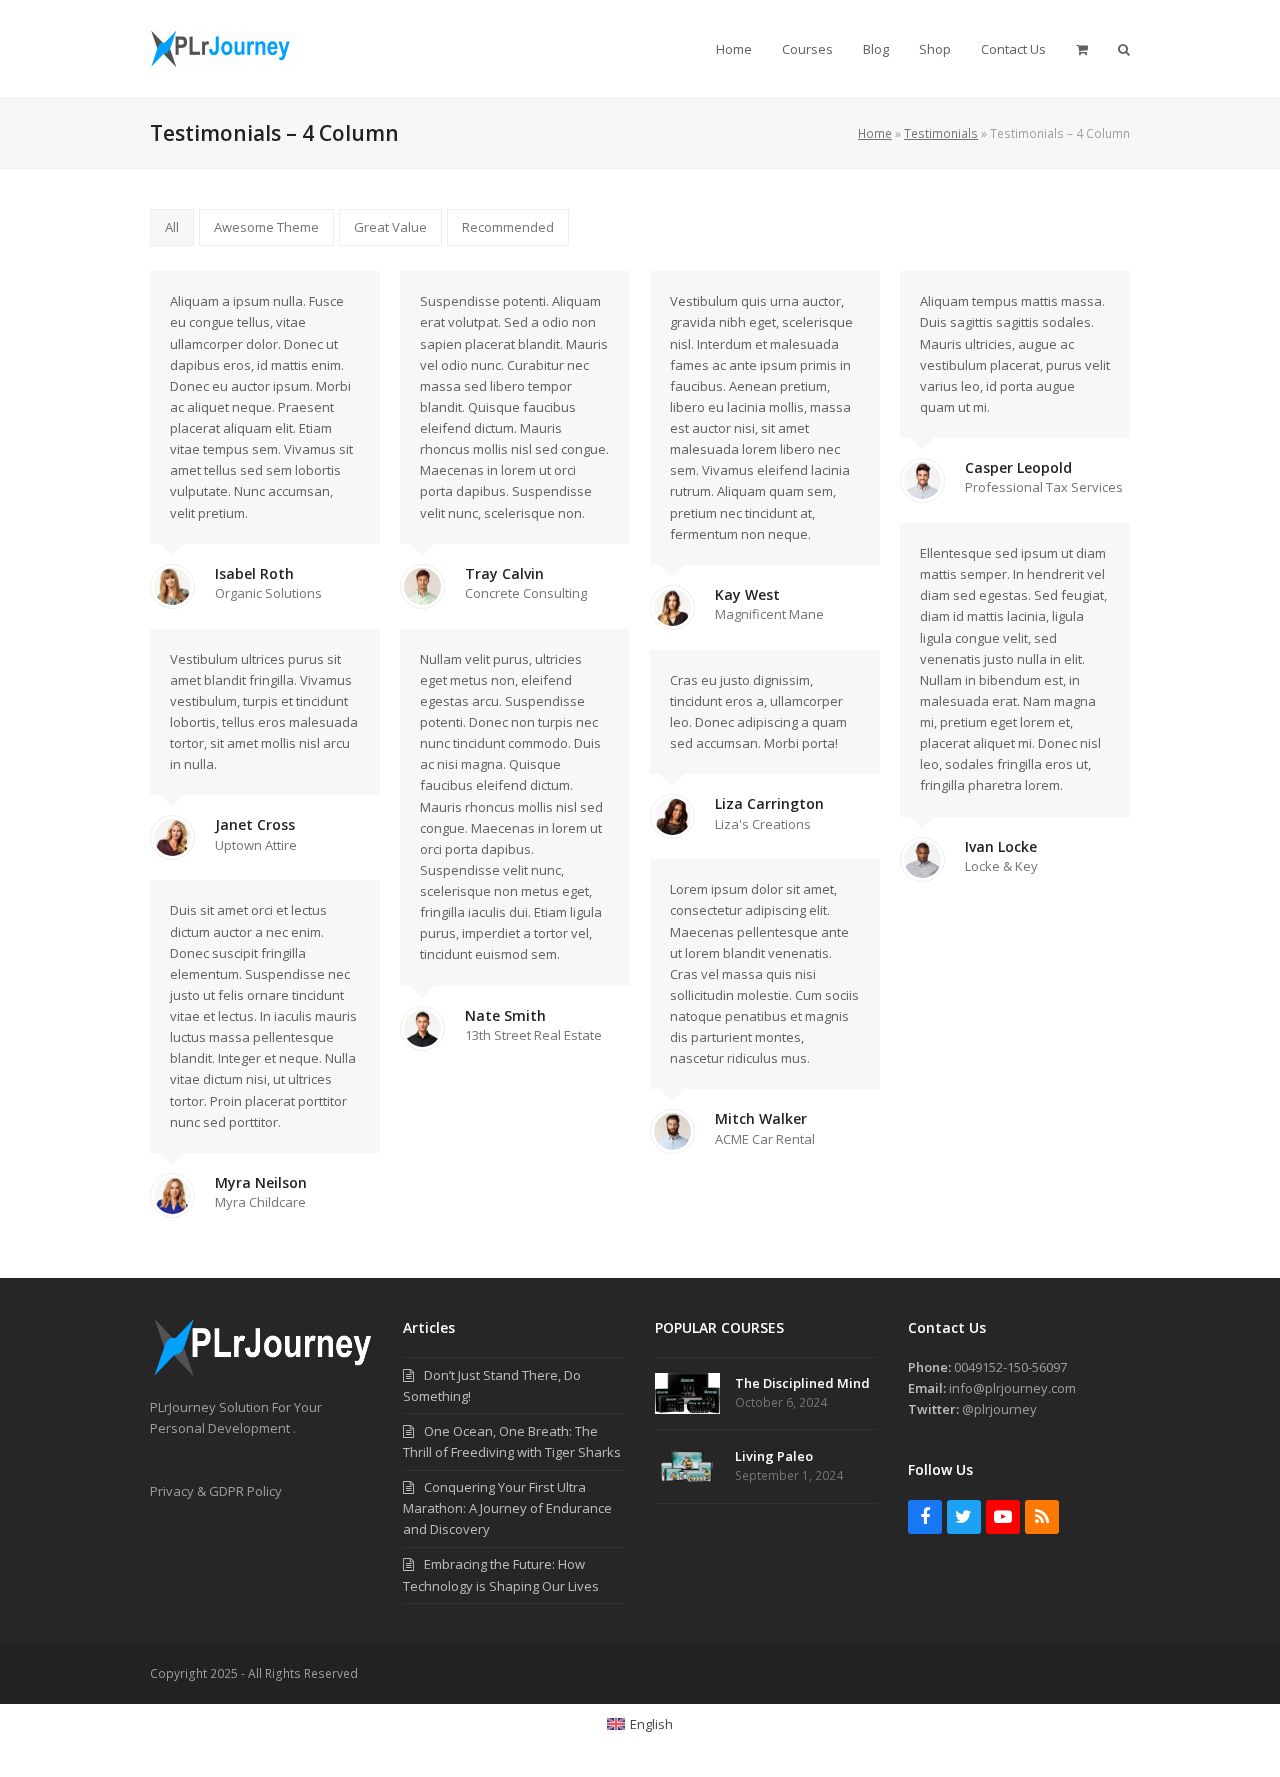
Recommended (508, 227)
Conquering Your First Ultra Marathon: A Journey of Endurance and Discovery (507, 1508)
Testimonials (941, 133)
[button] (1082, 49)
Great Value (390, 227)
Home (875, 133)
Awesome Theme (266, 227)
